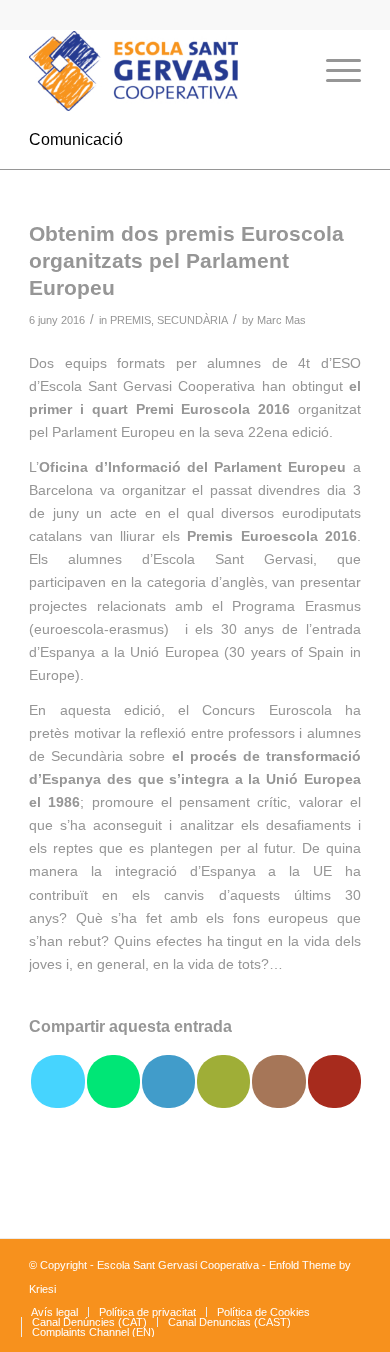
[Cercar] (286, 71)
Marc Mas (281, 320)
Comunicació (76, 139)
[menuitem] (286, 71)
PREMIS (130, 320)
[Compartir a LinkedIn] (168, 1081)
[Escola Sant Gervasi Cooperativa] (161, 71)
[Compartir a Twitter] (57, 1081)
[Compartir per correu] (223, 1081)
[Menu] (333, 71)
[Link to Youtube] (334, 1081)
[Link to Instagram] (278, 1081)
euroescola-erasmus (99, 629)
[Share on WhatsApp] (113, 1081)
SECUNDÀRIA (192, 320)
